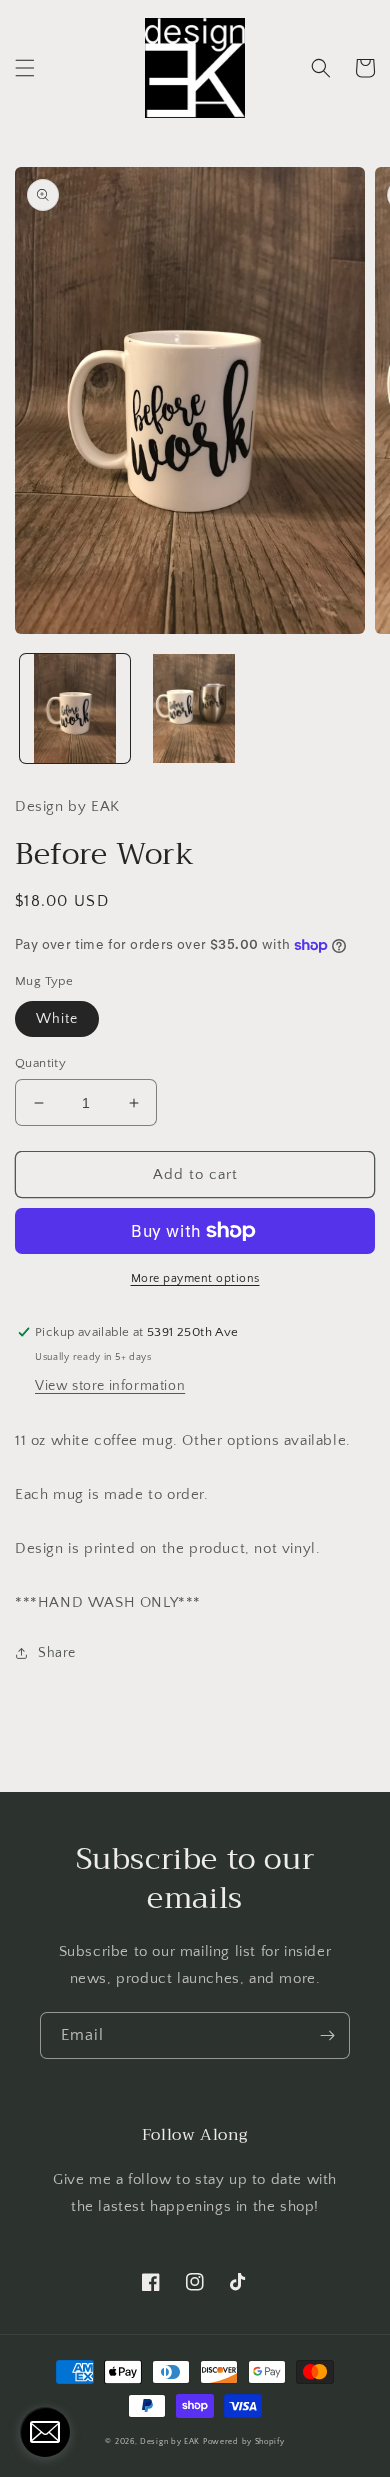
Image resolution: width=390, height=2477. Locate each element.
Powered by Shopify (244, 2441)
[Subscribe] (327, 2035)
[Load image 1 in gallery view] (75, 709)
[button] (25, 68)
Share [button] (57, 1653)
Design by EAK (170, 2441)
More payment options (195, 1278)
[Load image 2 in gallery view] (195, 709)
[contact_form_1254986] (45, 2432)
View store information (110, 1386)
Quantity (40, 1063)
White (57, 1019)
